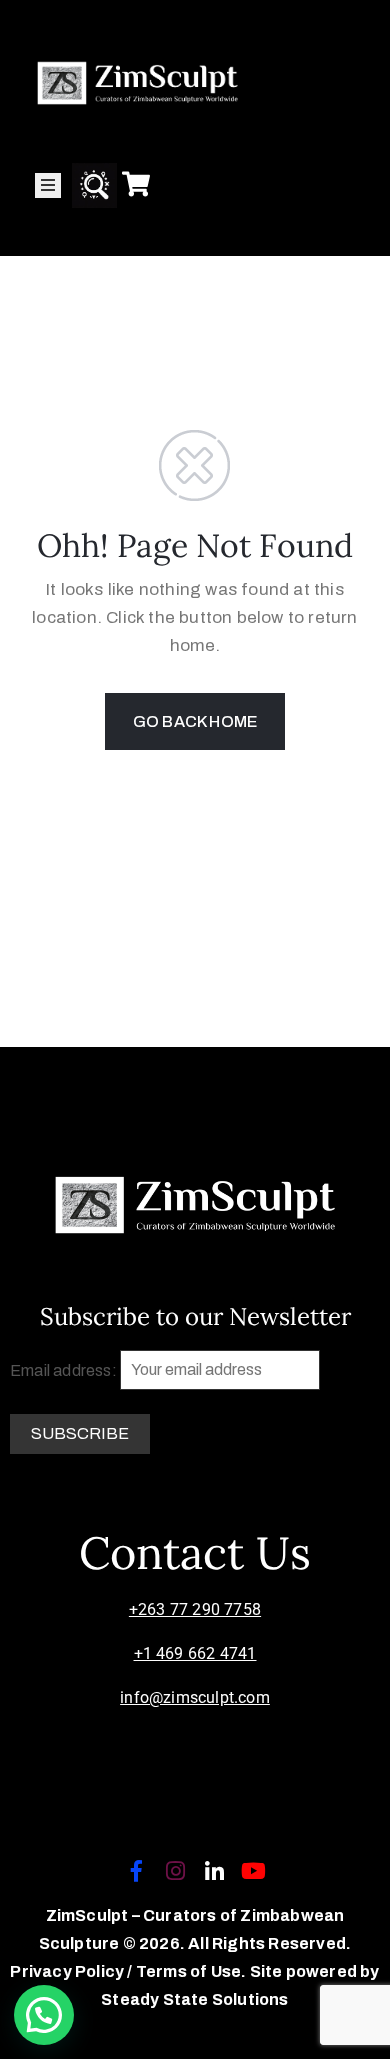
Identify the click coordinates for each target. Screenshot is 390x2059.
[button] (44, 2015)
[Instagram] (175, 1871)
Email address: (65, 1369)
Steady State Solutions (194, 1999)
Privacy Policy (68, 1971)
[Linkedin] (215, 1871)
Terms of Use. (191, 1971)
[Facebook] (136, 1871)
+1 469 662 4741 (195, 1653)
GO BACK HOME (195, 721)
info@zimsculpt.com (195, 1697)
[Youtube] (254, 1871)
